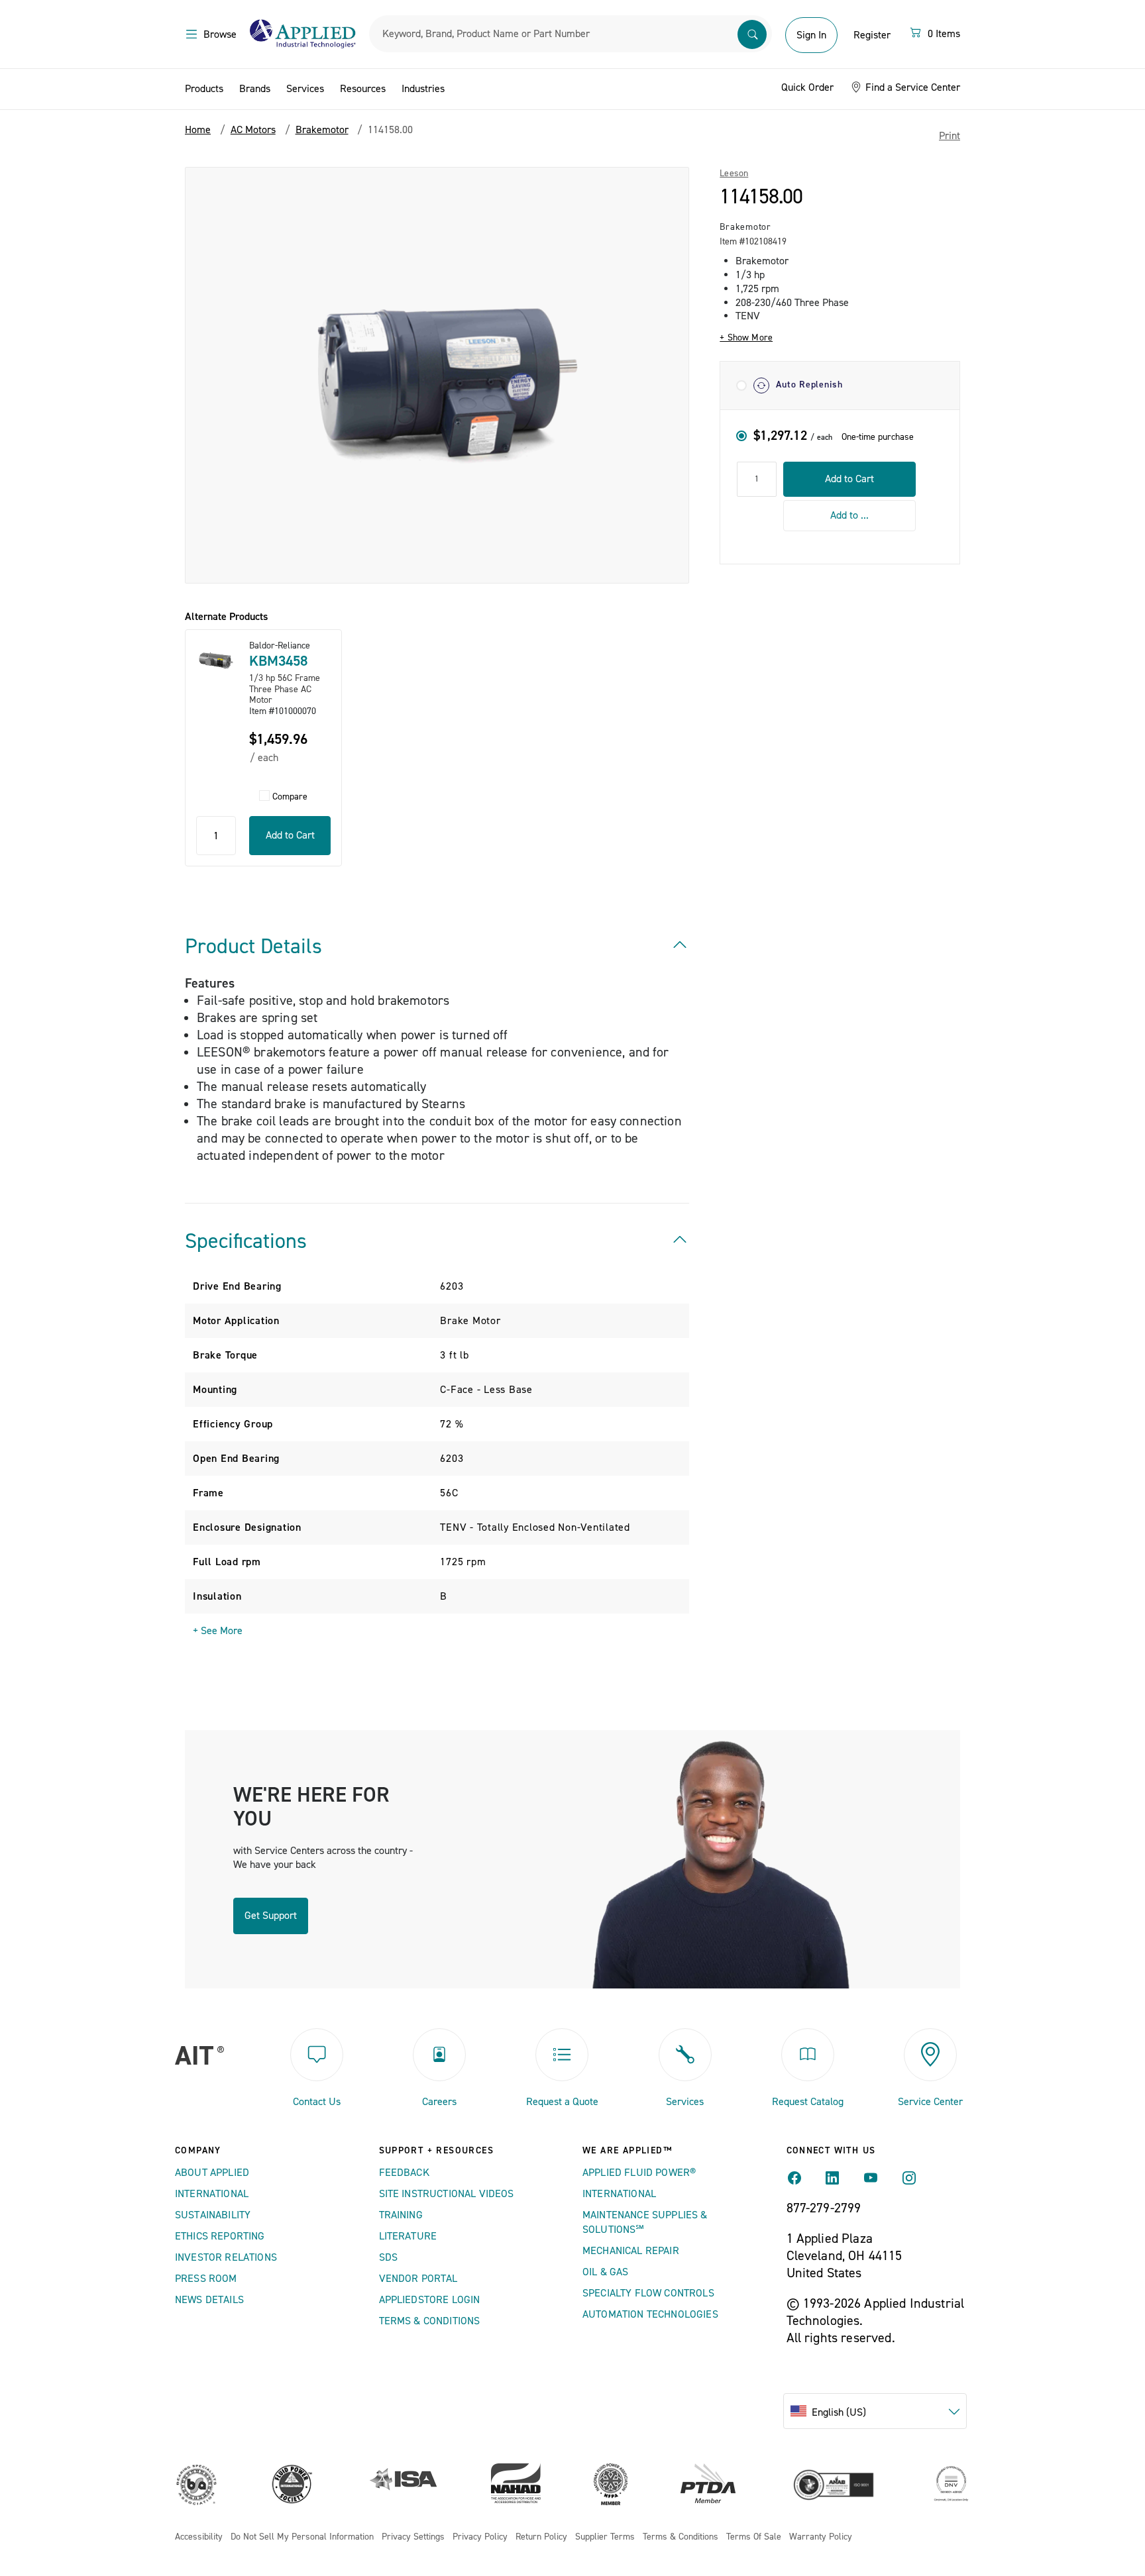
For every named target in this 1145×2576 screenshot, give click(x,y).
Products (204, 89)
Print (950, 136)
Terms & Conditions (430, 2321)
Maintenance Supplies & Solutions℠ (645, 2222)
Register (872, 35)
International (212, 2194)
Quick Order (807, 87)
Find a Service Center (911, 87)
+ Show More (746, 338)
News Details (209, 2300)
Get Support (271, 1916)
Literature (408, 2236)
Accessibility (199, 2537)
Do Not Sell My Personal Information (302, 2537)
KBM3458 (278, 661)
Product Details (253, 947)
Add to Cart (849, 479)
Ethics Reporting (220, 2236)
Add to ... (849, 515)
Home (198, 130)
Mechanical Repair (631, 2251)
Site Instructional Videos (447, 2194)
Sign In (811, 35)
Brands (255, 89)
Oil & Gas (605, 2272)
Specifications (246, 1241)
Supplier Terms (605, 2537)
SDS (388, 2257)
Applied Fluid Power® (639, 2173)
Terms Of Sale (754, 2537)
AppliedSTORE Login (430, 2300)
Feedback (404, 2173)
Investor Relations (226, 2257)
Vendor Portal (418, 2279)
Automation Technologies (650, 2314)
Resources (363, 89)
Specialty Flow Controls (648, 2293)
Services (305, 89)
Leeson (734, 174)
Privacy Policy (480, 2537)
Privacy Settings (413, 2537)
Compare (290, 797)
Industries (423, 89)
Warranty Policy (821, 2537)
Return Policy (541, 2537)
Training (401, 2215)
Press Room (206, 2279)
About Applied (212, 2173)
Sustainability (213, 2215)
